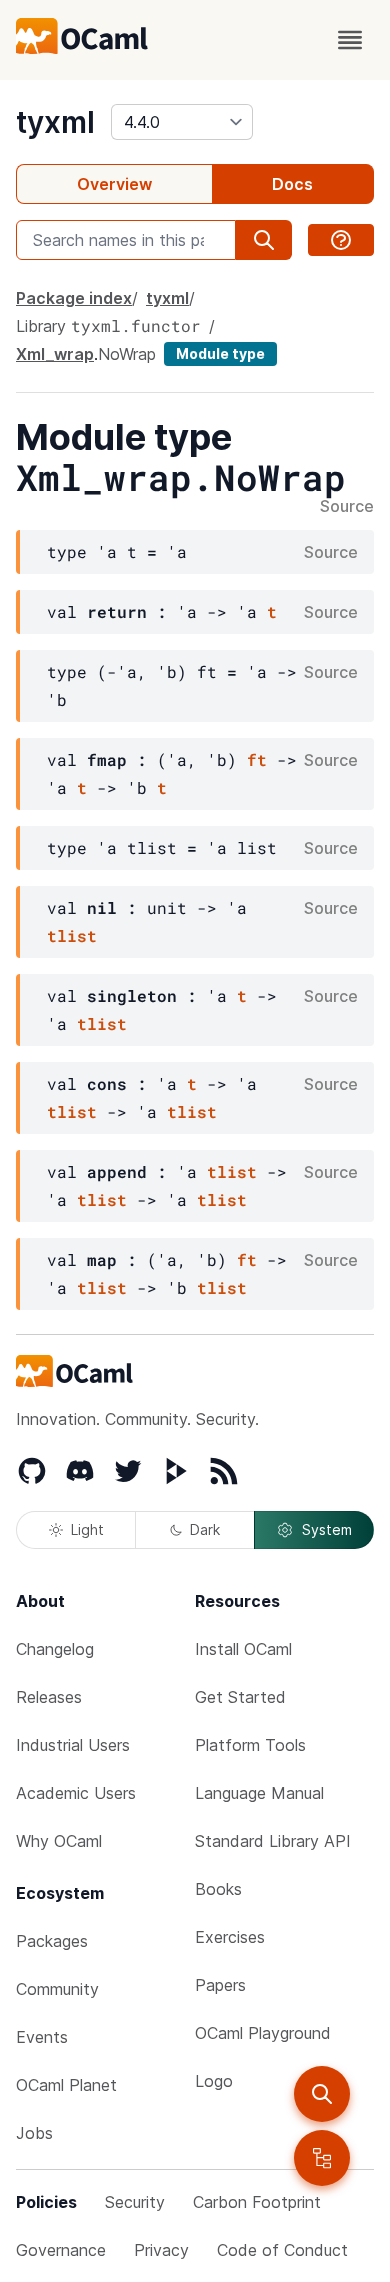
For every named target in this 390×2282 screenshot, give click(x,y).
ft (257, 759)
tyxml (55, 122)
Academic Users (76, 1793)
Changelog (55, 1649)
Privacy (161, 2250)
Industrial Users (73, 1745)
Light (87, 1529)
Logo (214, 2081)
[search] (322, 2094)
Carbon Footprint (257, 2202)
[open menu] (350, 40)
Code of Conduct (282, 2250)
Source (347, 507)
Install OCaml (243, 1649)
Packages (52, 1941)
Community (57, 1989)
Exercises (230, 1937)
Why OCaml (59, 1841)
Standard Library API (273, 1841)
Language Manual (259, 1793)
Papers (220, 1985)
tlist (72, 935)
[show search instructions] (341, 240)
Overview (114, 184)
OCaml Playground (263, 2033)
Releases (49, 1697)
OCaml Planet (66, 2085)
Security (135, 2202)
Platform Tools (250, 1745)
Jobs (34, 2133)
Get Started (240, 1697)
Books (218, 1889)
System (327, 1529)
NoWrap (127, 354)
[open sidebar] (322, 2158)
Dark (205, 1529)
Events (42, 2037)
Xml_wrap (55, 354)
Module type (220, 353)
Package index (74, 298)
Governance (61, 2250)
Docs (292, 184)
